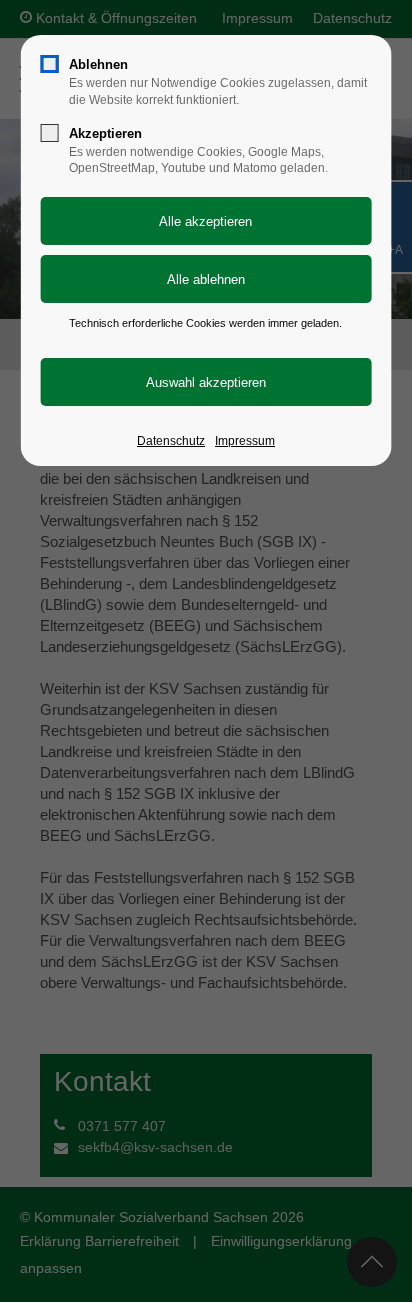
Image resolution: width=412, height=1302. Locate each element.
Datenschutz (171, 441)
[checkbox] (50, 64)
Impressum (245, 441)
